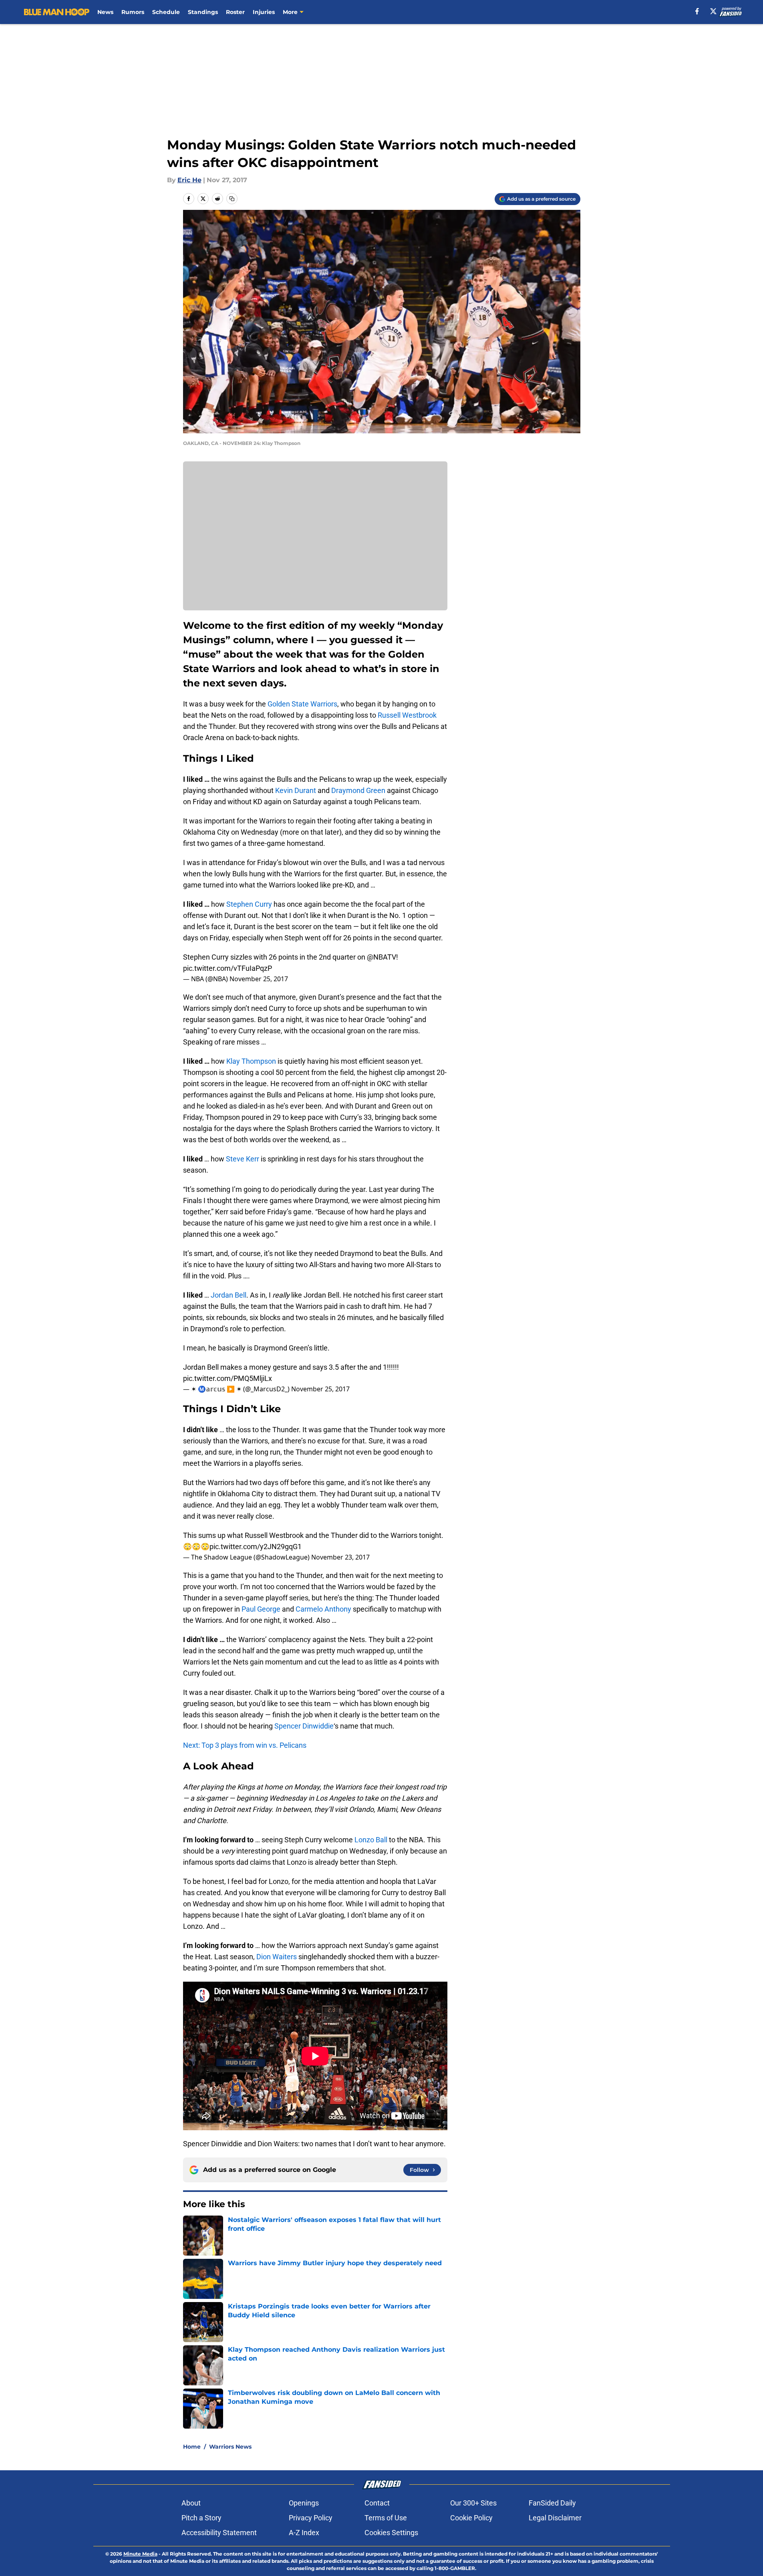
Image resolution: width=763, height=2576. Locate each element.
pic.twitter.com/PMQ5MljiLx (227, 1378)
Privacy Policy (311, 2518)
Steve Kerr (243, 1159)
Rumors (133, 12)
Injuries (264, 12)
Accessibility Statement (219, 2533)
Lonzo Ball (371, 1840)
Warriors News (230, 2447)
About (191, 2503)
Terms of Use (386, 2518)
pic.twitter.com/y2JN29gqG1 (256, 1547)
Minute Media (140, 2554)
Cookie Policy (471, 2518)
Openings (304, 2503)
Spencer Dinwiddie (304, 1726)
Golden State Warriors (302, 704)
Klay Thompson (251, 1061)
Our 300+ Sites (473, 2503)
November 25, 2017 (259, 979)
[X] (713, 11)
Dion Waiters (277, 1957)
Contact (377, 2503)
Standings (203, 12)
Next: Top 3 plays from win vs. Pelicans (245, 1745)
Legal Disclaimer (555, 2518)
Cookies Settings (391, 2533)
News (105, 12)
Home (192, 2447)
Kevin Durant (296, 790)
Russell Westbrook (407, 715)
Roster (235, 12)
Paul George (261, 1609)
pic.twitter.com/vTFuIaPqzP (227, 968)
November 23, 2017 (340, 1557)
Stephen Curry (249, 904)
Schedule (166, 12)
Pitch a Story (201, 2518)
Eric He (189, 180)
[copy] (232, 199)
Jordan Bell (228, 1295)
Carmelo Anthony (323, 1609)
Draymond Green (358, 790)
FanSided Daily (552, 2503)
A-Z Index (304, 2533)
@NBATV (381, 957)
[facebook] (697, 11)
